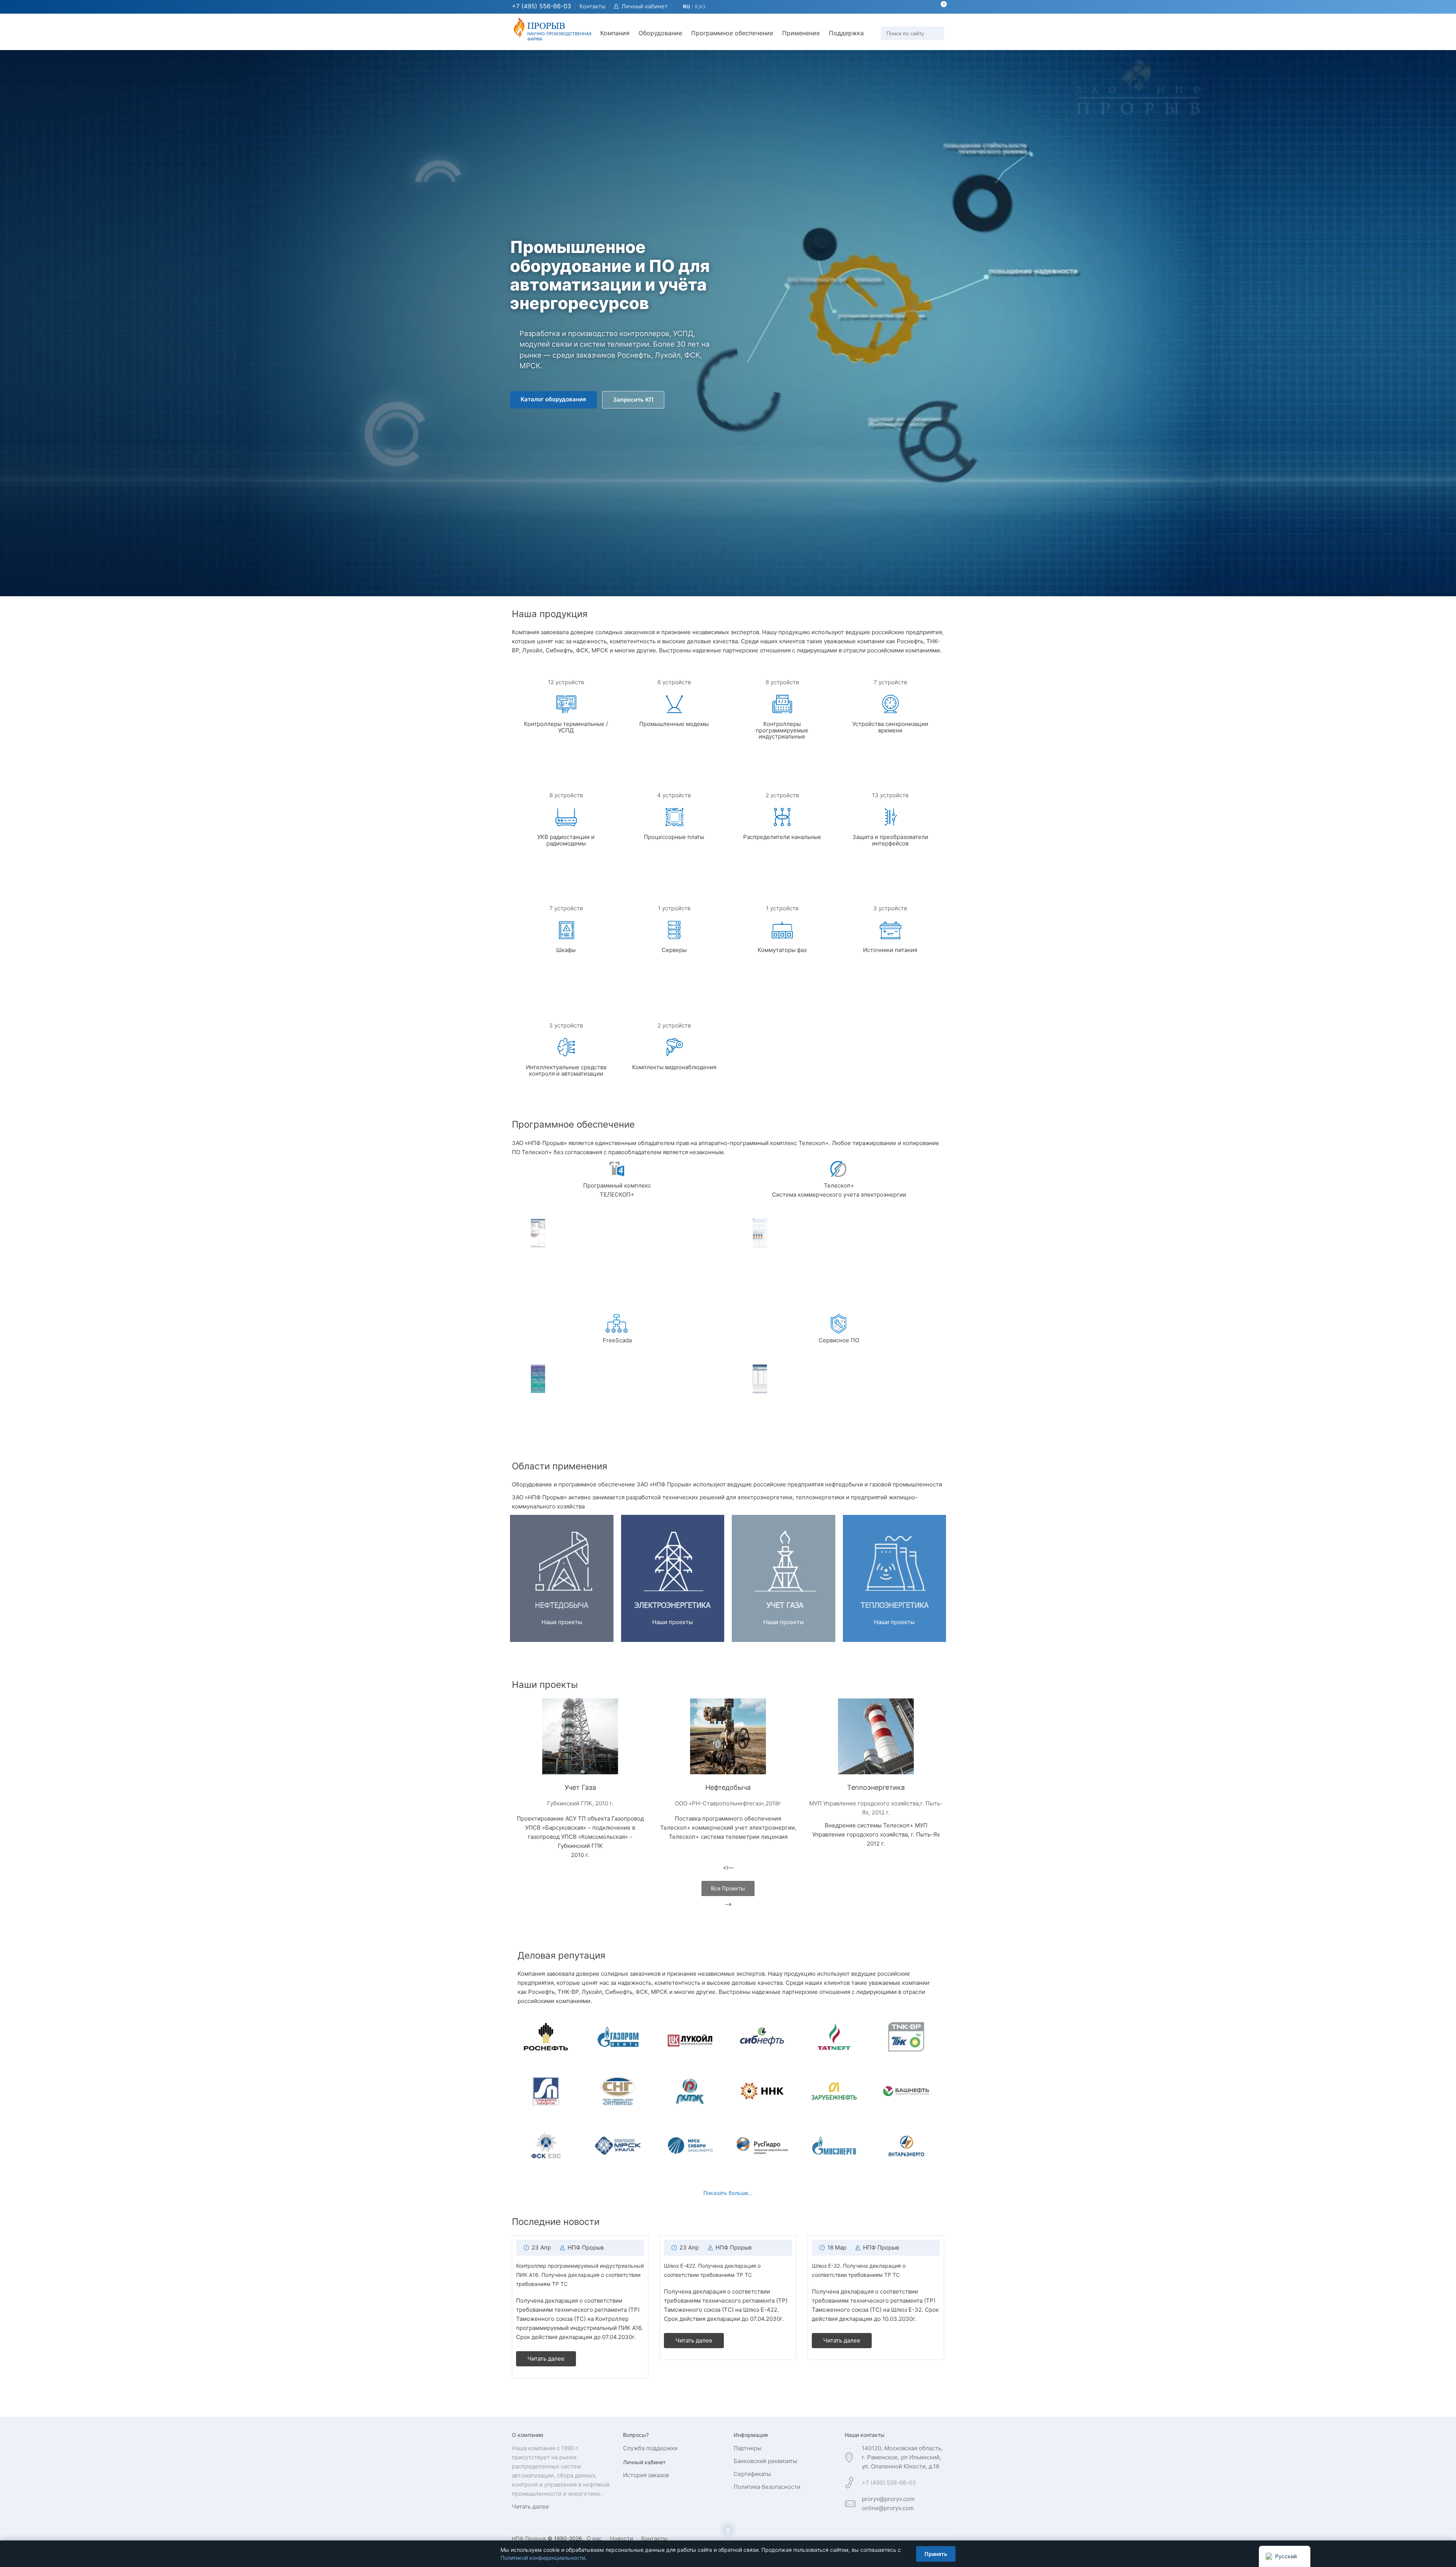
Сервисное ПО (839, 1340)
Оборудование (660, 33)
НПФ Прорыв (586, 2247)
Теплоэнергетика (876, 1787)
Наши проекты (562, 1622)
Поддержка (846, 33)
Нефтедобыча (728, 1787)
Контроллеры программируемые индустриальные (782, 730)
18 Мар (837, 2247)
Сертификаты (752, 2474)
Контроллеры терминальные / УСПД (566, 727)
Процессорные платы (674, 837)
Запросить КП (633, 400)
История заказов (646, 2475)
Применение (801, 33)
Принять (936, 2554)
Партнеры (748, 2448)
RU (686, 6)
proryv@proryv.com (888, 2499)
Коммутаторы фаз (782, 950)
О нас (594, 2538)
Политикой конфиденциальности (543, 2558)
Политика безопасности (767, 2487)
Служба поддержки (650, 2448)
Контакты (592, 6)
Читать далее (546, 2359)
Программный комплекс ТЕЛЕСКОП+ (617, 1190)
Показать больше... (728, 2193)
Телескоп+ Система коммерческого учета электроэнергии (839, 1190)
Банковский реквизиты (765, 2461)
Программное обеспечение (732, 33)
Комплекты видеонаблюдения (674, 1067)
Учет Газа (580, 1787)
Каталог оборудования (553, 399)
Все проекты (728, 1888)
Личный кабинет (645, 6)
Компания (615, 33)
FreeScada (617, 1340)
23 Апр (541, 2247)
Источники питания (890, 950)
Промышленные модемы (674, 724)
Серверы (674, 950)
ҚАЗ (700, 6)
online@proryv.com (888, 2508)
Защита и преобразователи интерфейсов (890, 840)
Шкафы (566, 950)
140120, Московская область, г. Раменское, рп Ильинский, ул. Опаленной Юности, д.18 (902, 2457)
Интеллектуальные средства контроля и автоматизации (566, 1070)
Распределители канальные (782, 837)
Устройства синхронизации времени (890, 727)
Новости (621, 2538)
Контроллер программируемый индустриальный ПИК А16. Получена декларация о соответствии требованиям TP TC (580, 2275)
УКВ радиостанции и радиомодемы (566, 840)
